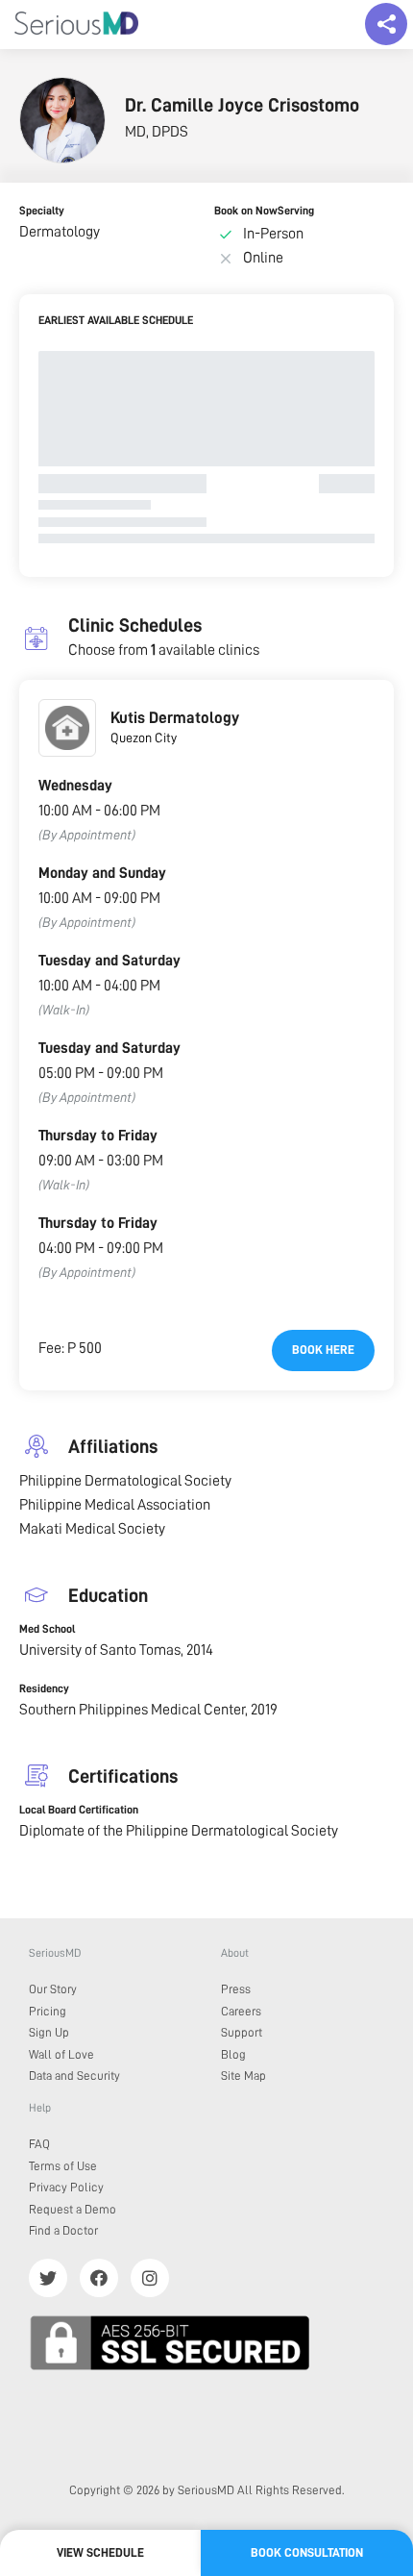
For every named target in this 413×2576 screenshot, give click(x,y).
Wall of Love (61, 2054)
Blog (233, 2054)
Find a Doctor (63, 2230)
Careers (241, 2011)
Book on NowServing (264, 211)
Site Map (243, 2076)
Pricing (48, 2011)
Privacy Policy (66, 2187)
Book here (323, 1350)
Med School (47, 1629)
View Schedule (100, 2552)
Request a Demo (73, 2209)
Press (236, 1989)
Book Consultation (307, 2552)
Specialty (42, 211)
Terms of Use (63, 2166)
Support (242, 2032)
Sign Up (49, 2032)
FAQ (39, 2144)
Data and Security (74, 2076)
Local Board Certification (79, 1810)
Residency (44, 1688)
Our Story (53, 1989)
